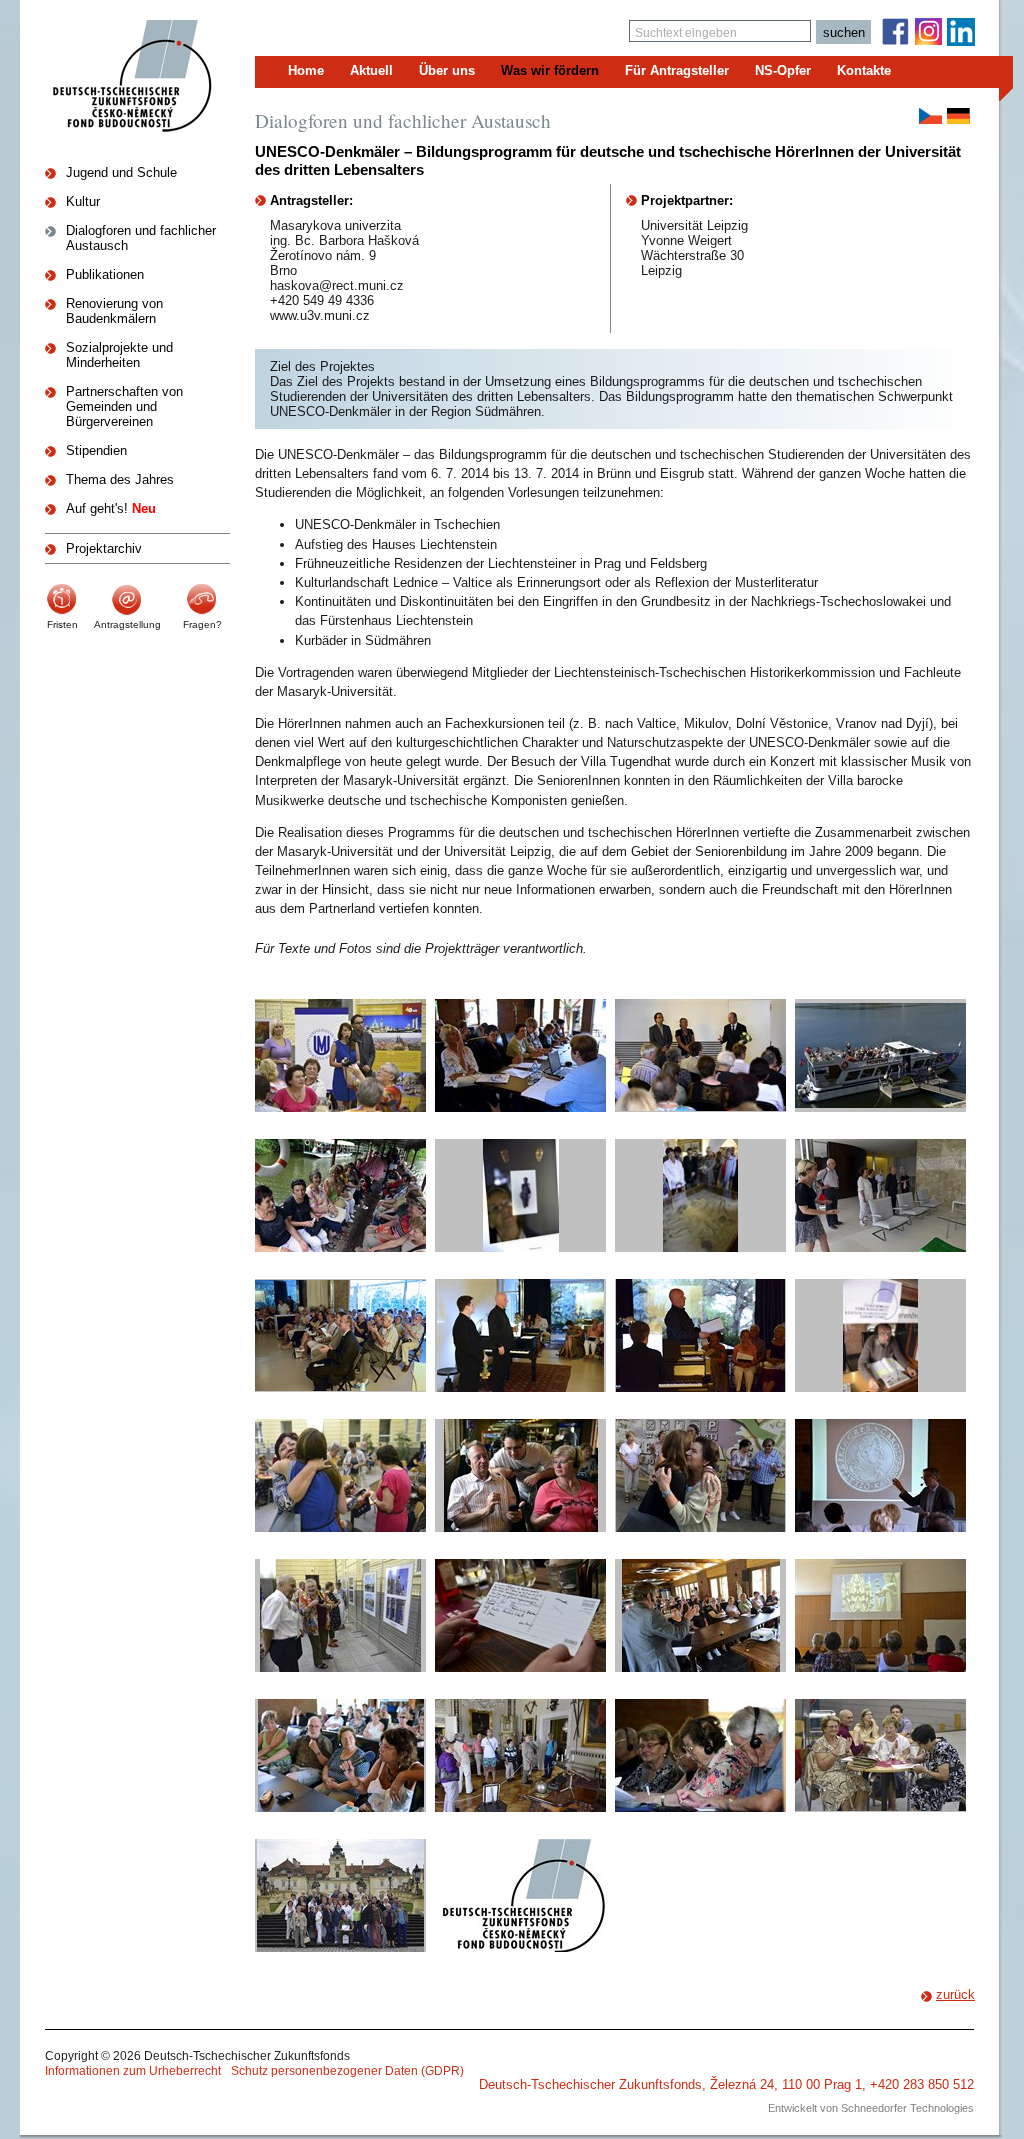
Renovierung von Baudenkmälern (114, 311)
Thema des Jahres (120, 479)
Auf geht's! (111, 508)
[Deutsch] (958, 116)
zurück (955, 1994)
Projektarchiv (104, 548)
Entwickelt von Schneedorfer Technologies (871, 2108)
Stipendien (96, 450)
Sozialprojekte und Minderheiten (119, 355)
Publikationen (105, 274)
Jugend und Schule (121, 172)
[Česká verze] (930, 116)
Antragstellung (127, 624)
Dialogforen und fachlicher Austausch (141, 238)
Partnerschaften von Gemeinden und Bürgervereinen (124, 406)
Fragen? (202, 624)
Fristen (62, 624)
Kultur (83, 201)
